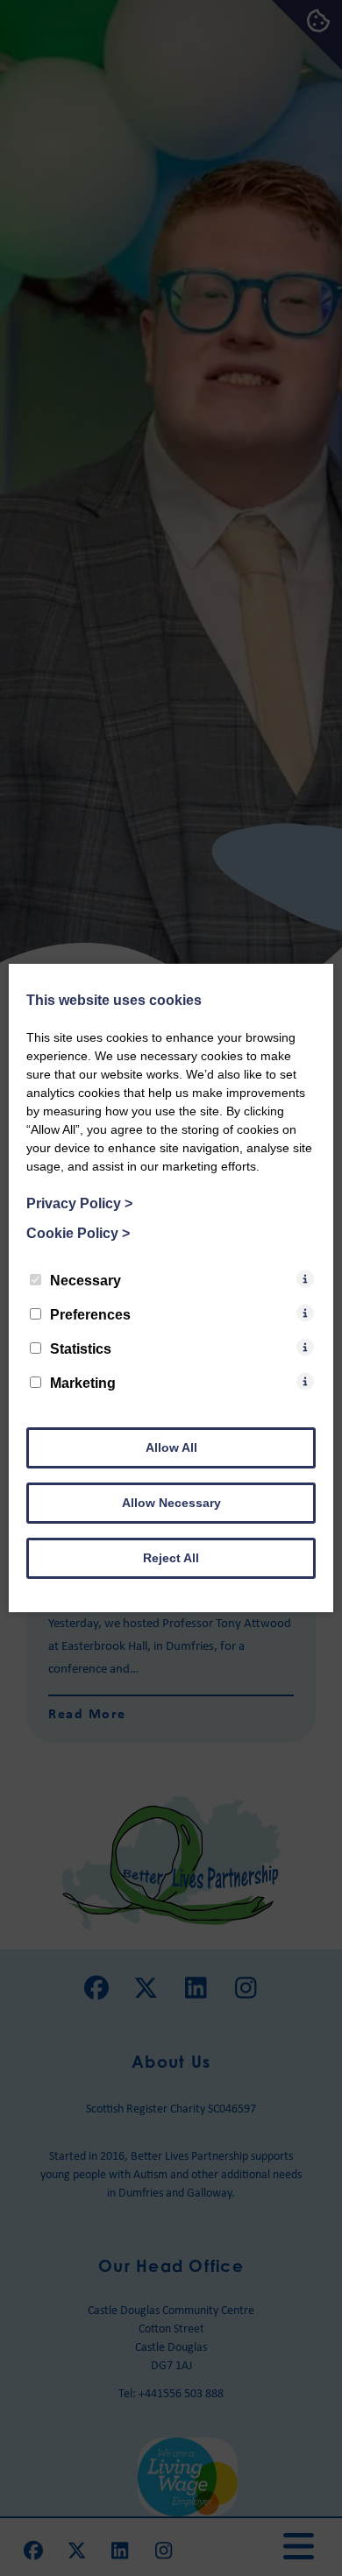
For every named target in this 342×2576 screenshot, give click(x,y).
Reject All (171, 1558)
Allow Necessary (171, 1503)
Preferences (90, 1315)
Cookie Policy (78, 1233)
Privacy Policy (79, 1203)
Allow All (171, 1447)
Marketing (83, 1383)
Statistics (81, 1349)
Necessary (85, 1281)
